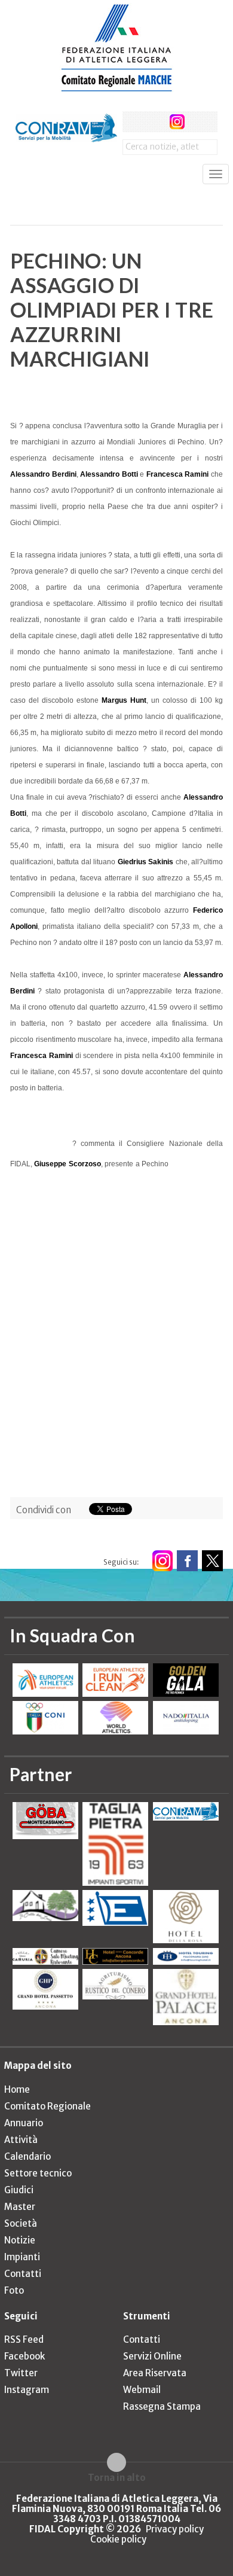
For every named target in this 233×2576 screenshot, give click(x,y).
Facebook (24, 2356)
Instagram (27, 2390)
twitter (155, 122)
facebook (133, 122)
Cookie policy (118, 2539)
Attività (21, 2140)
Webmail (142, 2390)
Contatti (23, 2274)
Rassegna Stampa (162, 2406)
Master (20, 2207)
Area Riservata (155, 2373)
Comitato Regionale (47, 2106)
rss (199, 122)
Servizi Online (152, 2356)
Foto (14, 2290)
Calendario (27, 2156)
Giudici (19, 2190)
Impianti (22, 2257)
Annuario (24, 2123)
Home (17, 2089)
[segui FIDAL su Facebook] (187, 1561)
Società (21, 2223)
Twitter (21, 2373)
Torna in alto (117, 2477)
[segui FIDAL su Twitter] (212, 1561)
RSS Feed (24, 2339)
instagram (177, 122)
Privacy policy (175, 2529)
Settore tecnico (38, 2173)
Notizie (20, 2240)
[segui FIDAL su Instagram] (162, 1561)
